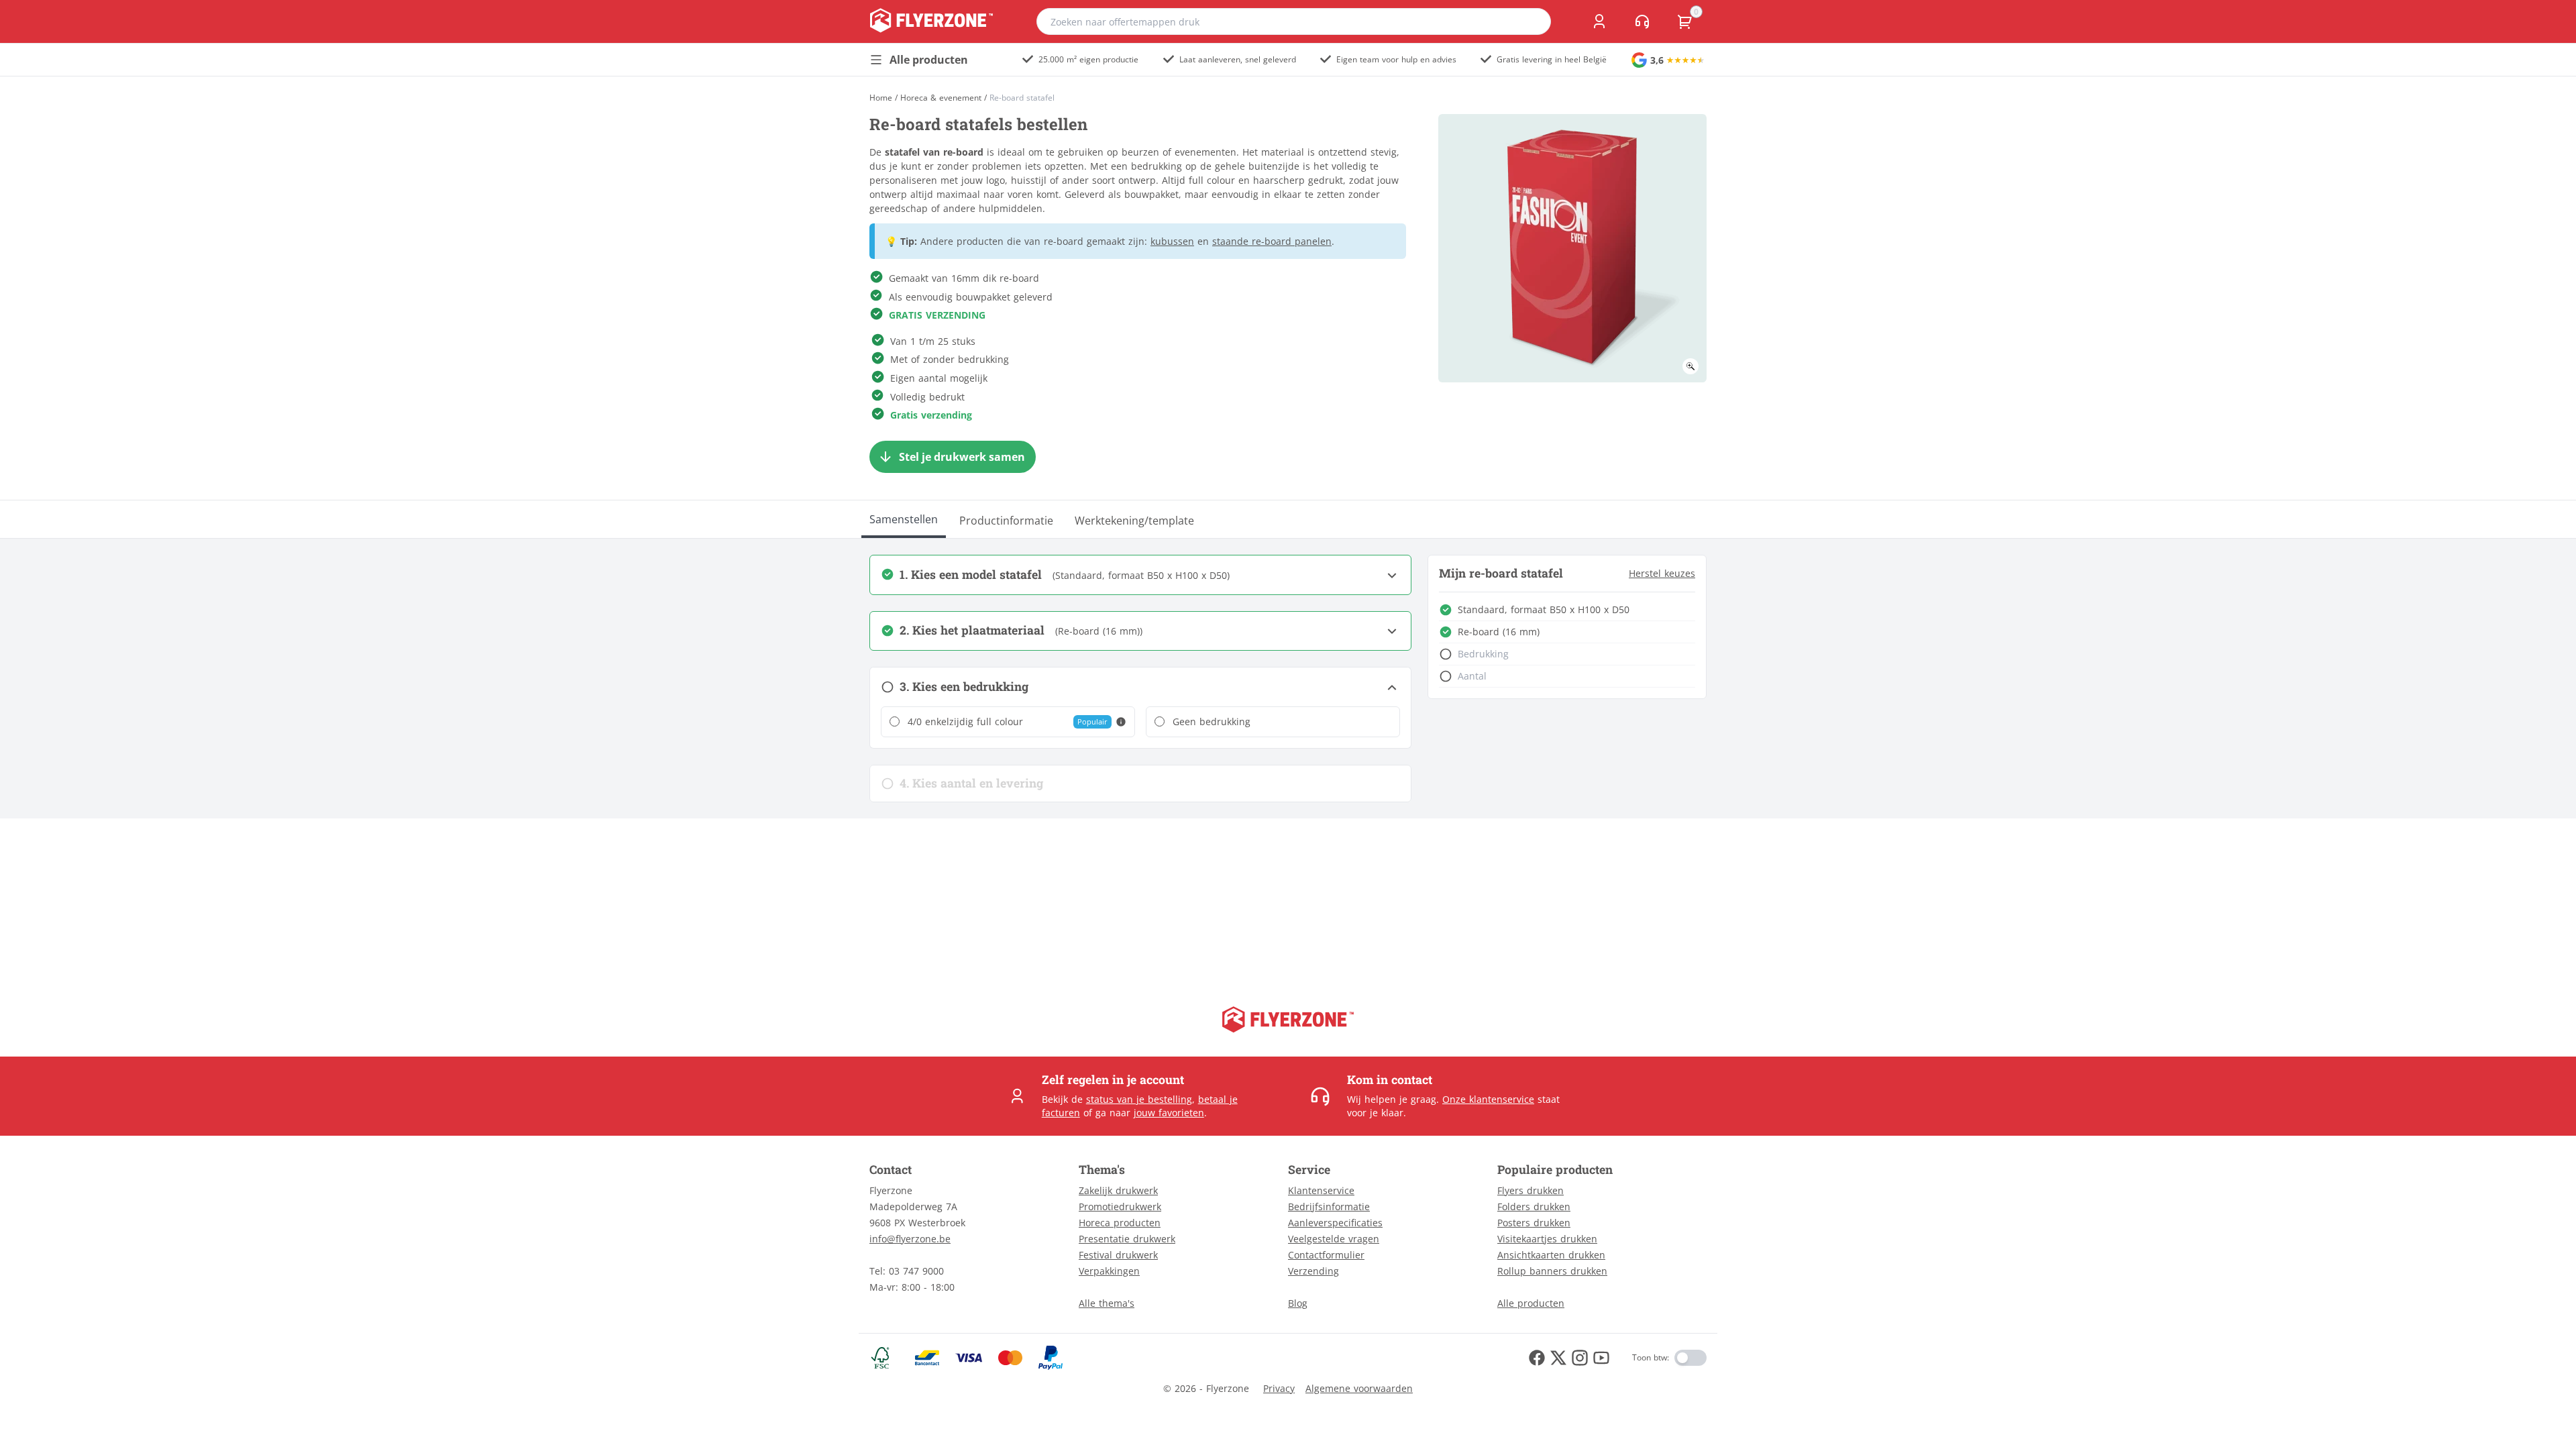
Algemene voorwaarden (1359, 1388)
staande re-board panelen (1272, 241)
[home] (931, 21)
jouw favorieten (1169, 1113)
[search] (1532, 21)
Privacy (1279, 1388)
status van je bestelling (1139, 1099)
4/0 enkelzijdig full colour (965, 721)
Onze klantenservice (1488, 1099)
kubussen (1172, 241)
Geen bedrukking (1212, 721)
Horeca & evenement (941, 98)
